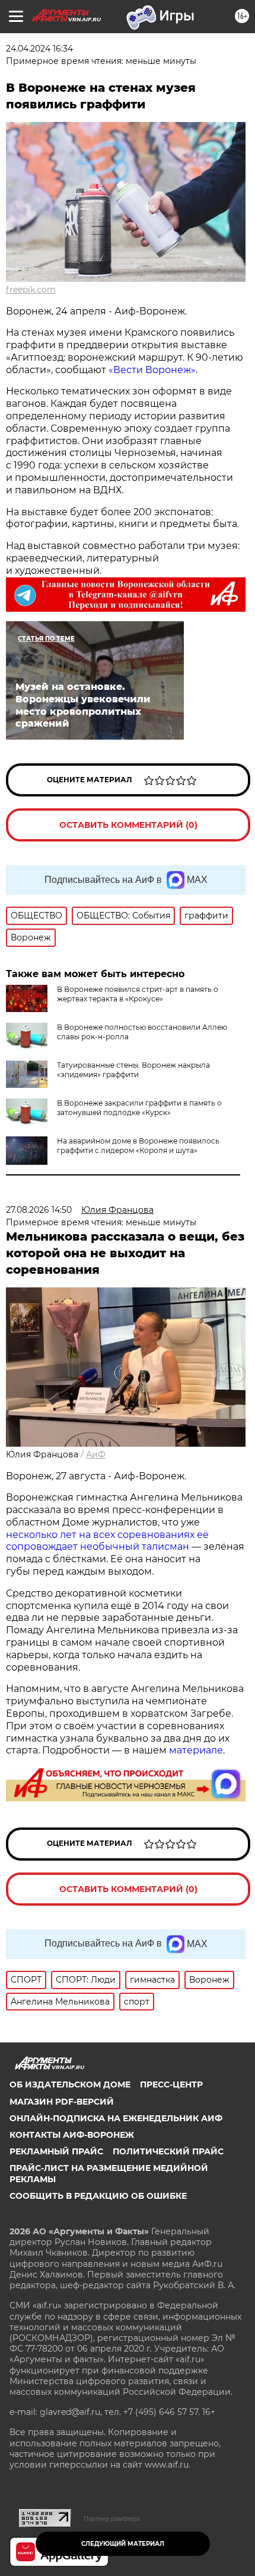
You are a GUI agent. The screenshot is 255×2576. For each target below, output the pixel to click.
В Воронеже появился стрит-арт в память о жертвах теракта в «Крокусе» (138, 994)
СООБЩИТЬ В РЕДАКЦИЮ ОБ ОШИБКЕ (98, 2196)
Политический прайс (168, 2151)
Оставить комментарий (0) (128, 825)
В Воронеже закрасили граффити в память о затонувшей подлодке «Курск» (139, 1108)
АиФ (96, 1454)
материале (196, 1750)
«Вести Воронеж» (152, 370)
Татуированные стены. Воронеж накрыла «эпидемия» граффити (133, 1070)
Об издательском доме (70, 2084)
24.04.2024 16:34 (39, 49)
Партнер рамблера (112, 2519)
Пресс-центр (171, 2084)
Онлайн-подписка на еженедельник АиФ (116, 2118)
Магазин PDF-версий (62, 2102)
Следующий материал (123, 2544)
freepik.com (31, 290)
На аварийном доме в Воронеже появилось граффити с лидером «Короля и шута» (138, 1146)
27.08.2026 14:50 (39, 1210)
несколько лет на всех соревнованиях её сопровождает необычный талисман (107, 1541)
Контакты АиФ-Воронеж (72, 2135)
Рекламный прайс (56, 2151)
